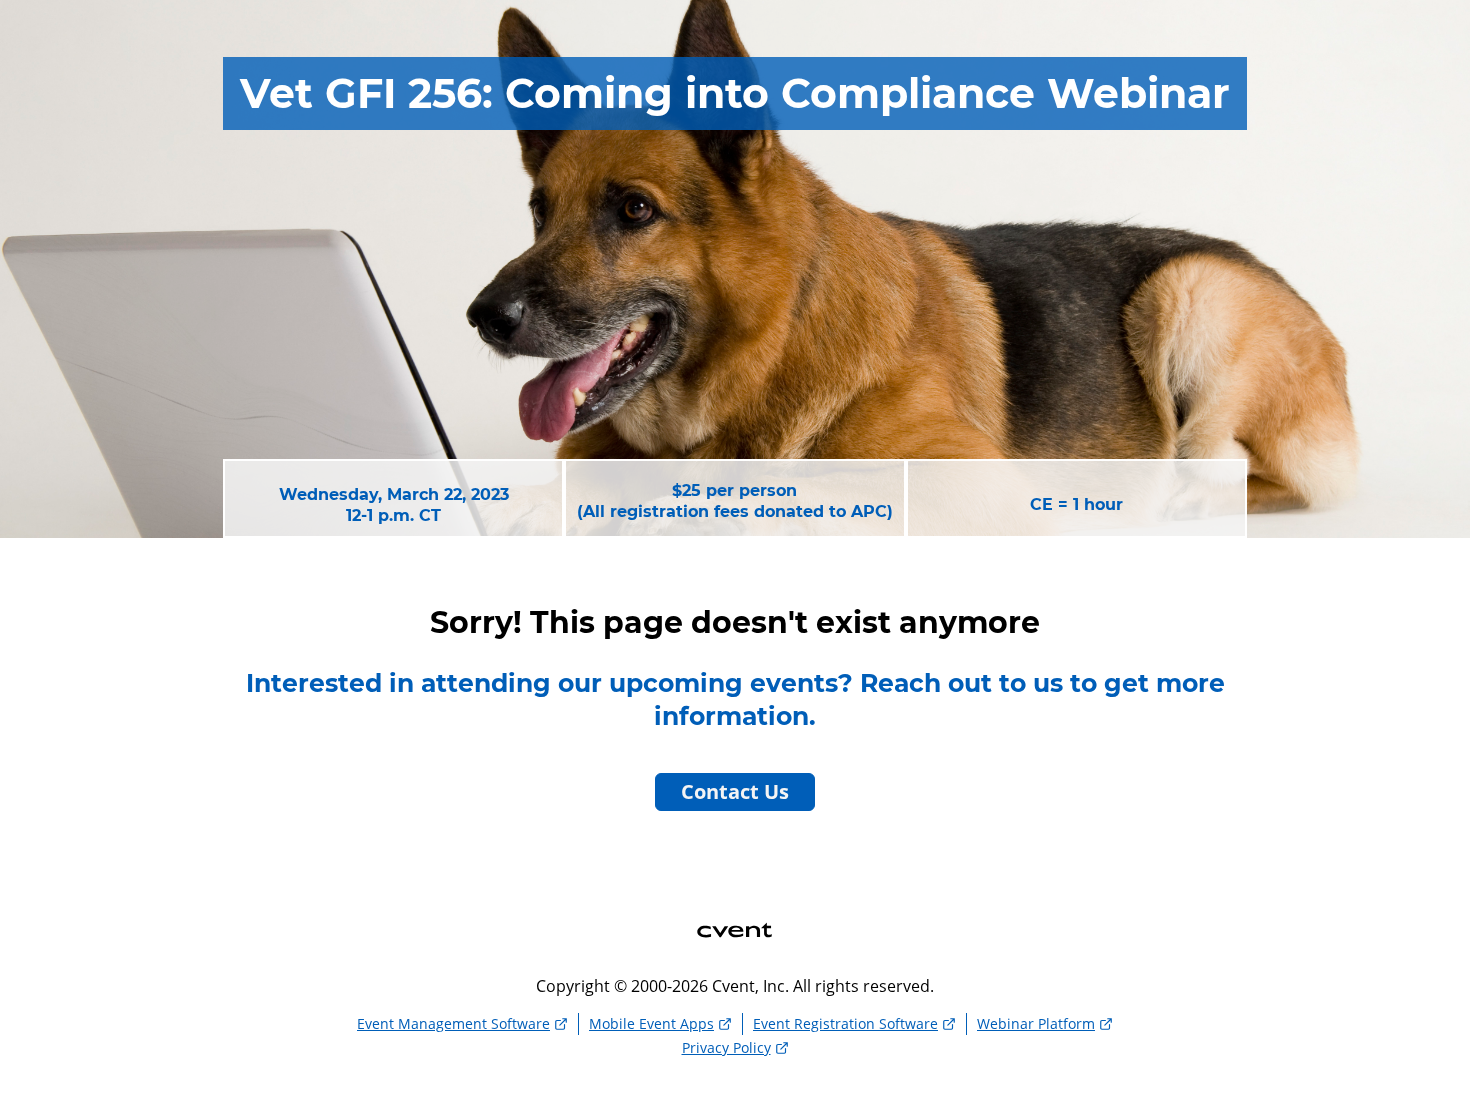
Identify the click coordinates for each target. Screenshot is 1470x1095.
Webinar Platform (1036, 1023)
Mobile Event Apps (651, 1023)
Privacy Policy (726, 1047)
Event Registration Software (845, 1023)
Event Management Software (453, 1023)
